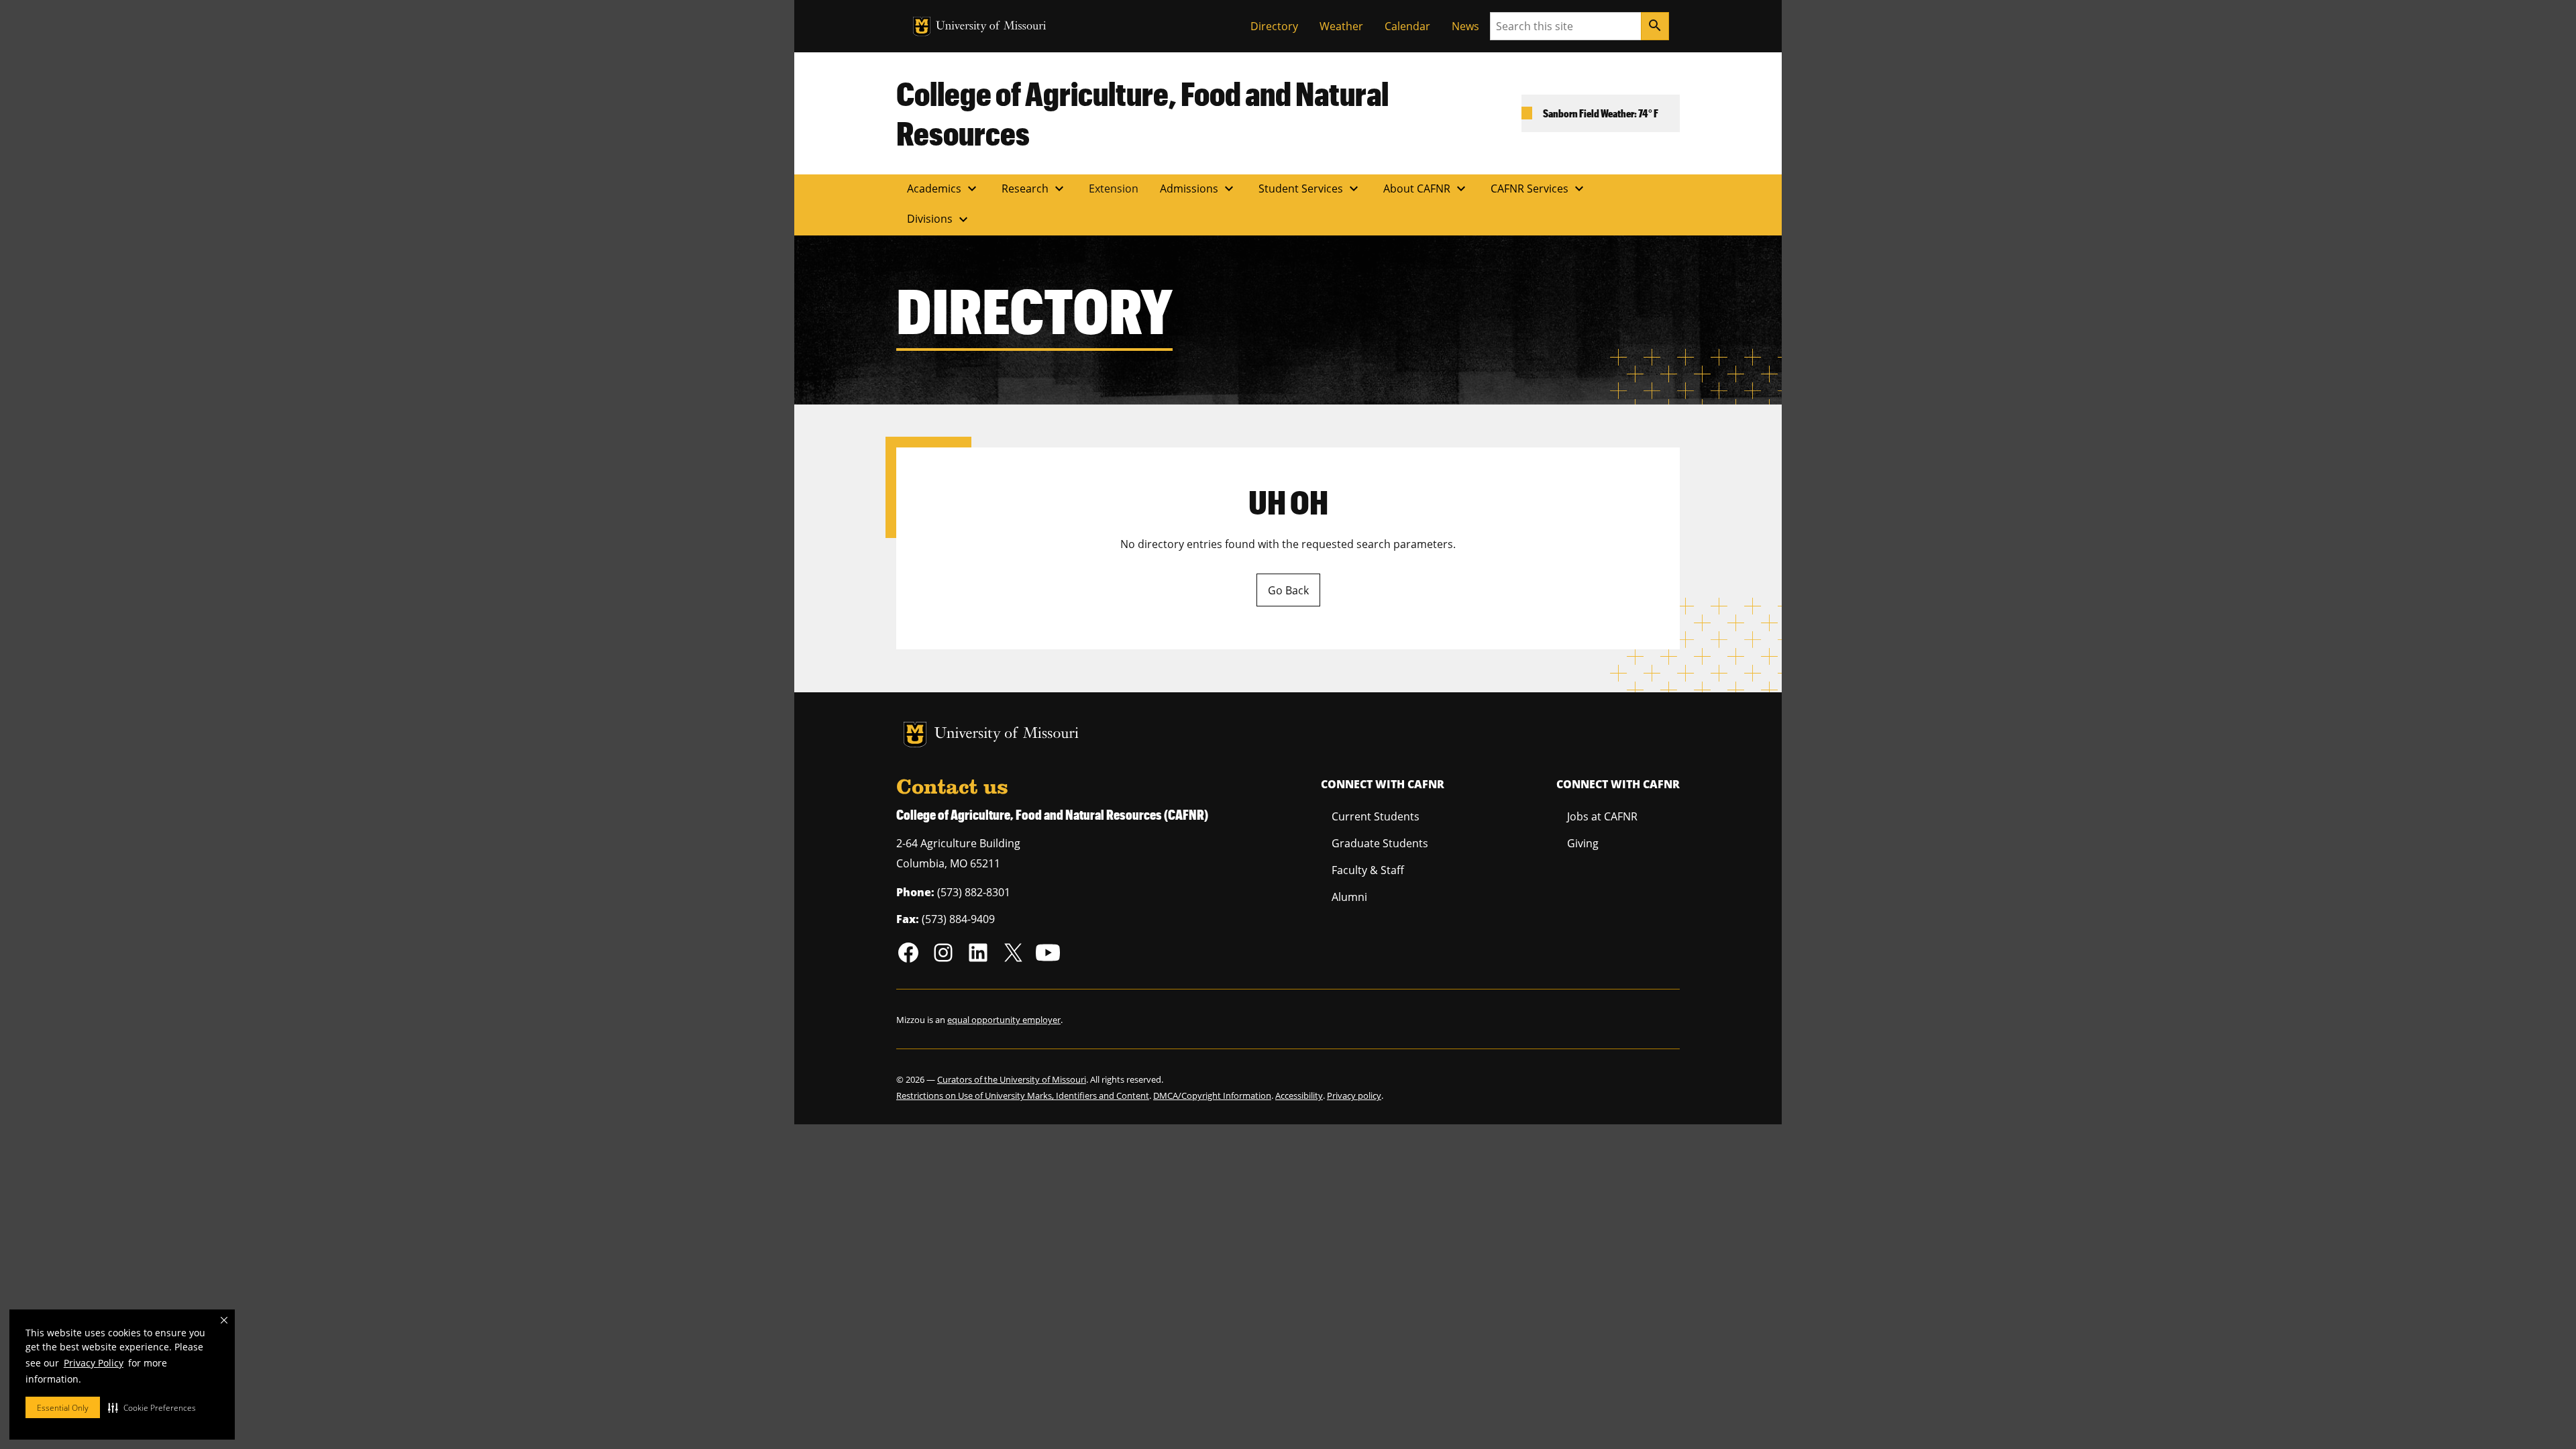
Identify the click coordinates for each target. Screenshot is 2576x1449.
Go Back (1288, 590)
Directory (1274, 26)
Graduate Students (1380, 843)
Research (1034, 189)
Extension (1114, 189)
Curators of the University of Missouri (1012, 1079)
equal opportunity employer (1004, 1020)
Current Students (1376, 816)
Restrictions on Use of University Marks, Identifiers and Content (1023, 1095)
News (1465, 26)
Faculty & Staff (1368, 870)
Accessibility (1299, 1095)
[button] (152, 1407)
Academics (944, 189)
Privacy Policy (94, 1363)
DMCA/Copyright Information (1212, 1095)
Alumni (1349, 897)
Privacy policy (1354, 1095)
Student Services (1310, 189)
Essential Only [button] (63, 1408)
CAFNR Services (1539, 189)
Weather (1341, 26)
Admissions (1198, 189)
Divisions (939, 219)
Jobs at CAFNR (1602, 816)
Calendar (1407, 26)
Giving (1583, 843)
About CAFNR (1426, 189)
